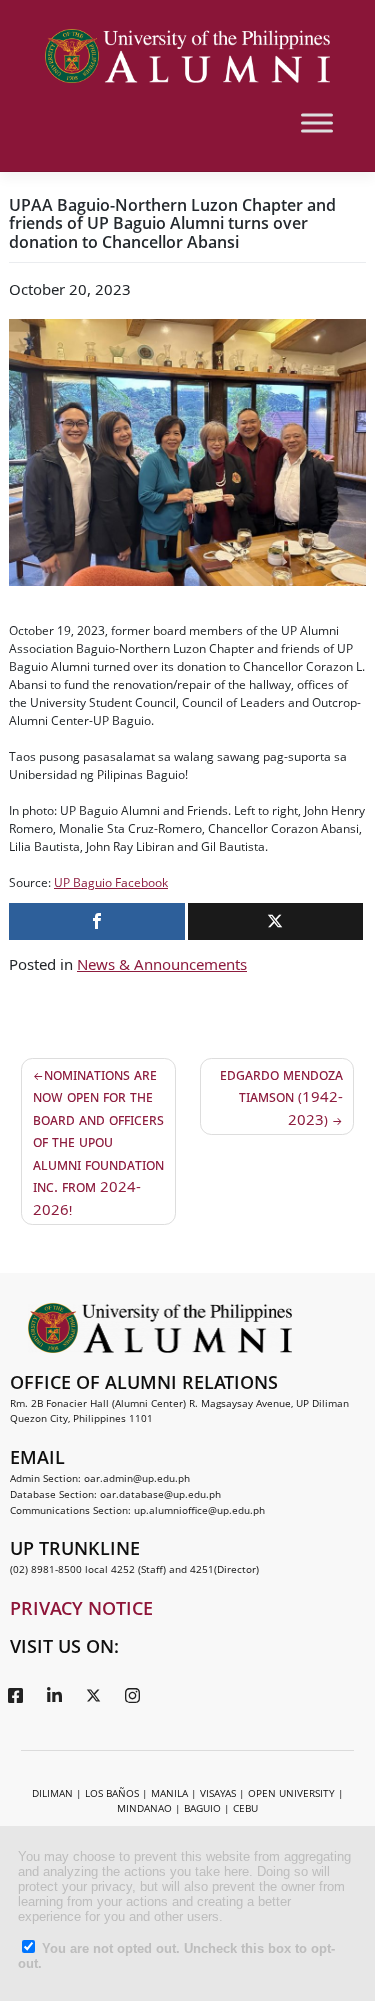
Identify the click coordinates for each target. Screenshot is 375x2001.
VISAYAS (218, 1793)
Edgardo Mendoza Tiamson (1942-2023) (281, 1096)
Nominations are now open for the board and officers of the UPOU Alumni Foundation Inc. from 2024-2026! (98, 1141)
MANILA (169, 1793)
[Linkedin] (54, 1695)
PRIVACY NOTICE (81, 1608)
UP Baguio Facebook (111, 882)
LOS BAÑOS (112, 1793)
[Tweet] (276, 921)
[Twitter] (93, 1695)
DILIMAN (52, 1793)
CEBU (245, 1808)
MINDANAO (144, 1808)
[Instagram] (132, 1695)
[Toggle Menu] (317, 122)
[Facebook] (15, 1695)
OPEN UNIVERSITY (291, 1793)
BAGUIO (202, 1808)
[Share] (97, 921)
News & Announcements (162, 964)
